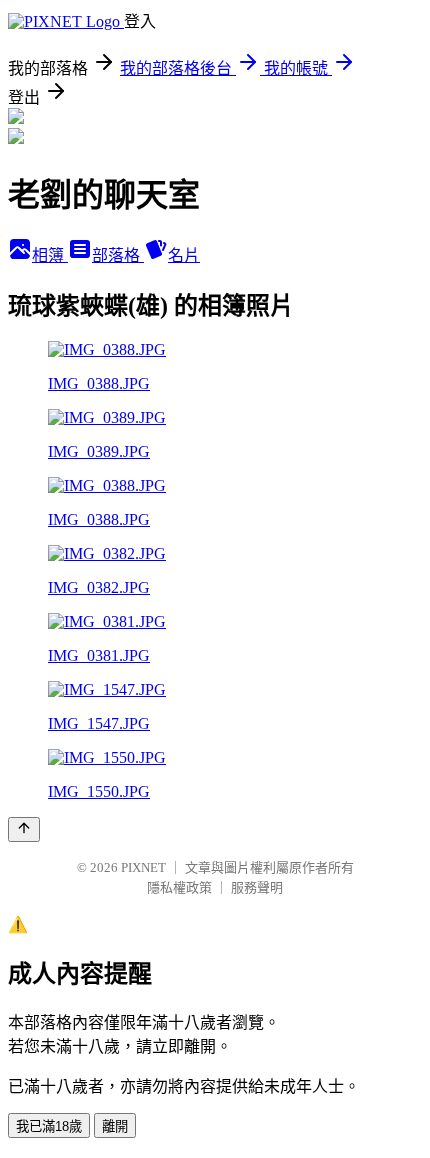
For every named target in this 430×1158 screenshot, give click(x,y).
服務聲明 (257, 887)
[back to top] (24, 829)
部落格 (118, 255)
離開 (115, 1126)
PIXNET (143, 867)
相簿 (50, 255)
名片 (184, 255)
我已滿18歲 (49, 1126)
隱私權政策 (179, 887)
